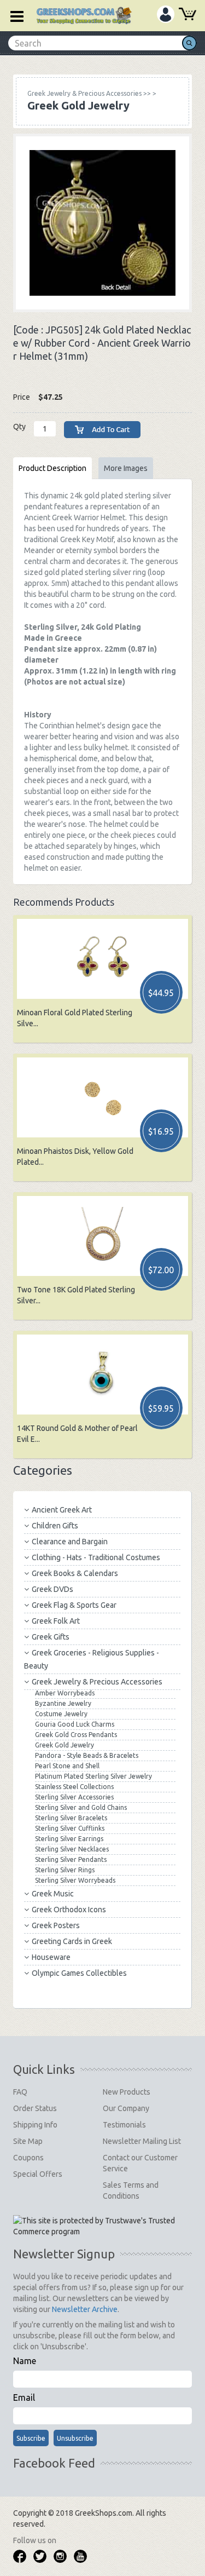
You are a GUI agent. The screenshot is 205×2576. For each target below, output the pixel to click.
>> (89, 93)
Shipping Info (35, 2125)
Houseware (51, 1957)
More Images (126, 468)
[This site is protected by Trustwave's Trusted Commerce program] (101, 2226)
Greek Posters (56, 1925)
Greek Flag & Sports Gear (74, 1605)
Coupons (28, 2158)
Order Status (35, 2108)
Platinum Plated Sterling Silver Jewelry (93, 1776)
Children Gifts (55, 1526)
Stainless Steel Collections (74, 1787)
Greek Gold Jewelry (65, 1745)
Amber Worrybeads (65, 1693)
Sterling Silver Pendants (71, 1859)
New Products (127, 2092)
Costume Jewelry (61, 1714)
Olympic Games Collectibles (79, 1973)
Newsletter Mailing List (142, 2141)
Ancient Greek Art (62, 1510)
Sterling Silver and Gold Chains (81, 1807)
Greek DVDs (52, 1589)
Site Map (28, 2141)
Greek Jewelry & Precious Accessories (97, 1682)
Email (24, 2397)
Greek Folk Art (56, 1621)
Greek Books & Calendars (75, 1573)
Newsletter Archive (85, 2309)
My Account (166, 14)
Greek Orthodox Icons (69, 1910)
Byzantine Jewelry (63, 1703)
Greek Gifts (51, 1637)
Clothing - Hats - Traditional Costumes (96, 1557)
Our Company (126, 2108)
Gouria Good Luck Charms (75, 1724)
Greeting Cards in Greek (72, 1941)
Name (25, 2361)
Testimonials (124, 2125)
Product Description (52, 468)
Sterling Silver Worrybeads (75, 1880)
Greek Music (53, 1894)
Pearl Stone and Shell (67, 1766)
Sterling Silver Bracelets (71, 1818)
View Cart (188, 15)
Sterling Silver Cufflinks (70, 1828)
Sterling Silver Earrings (69, 1839)
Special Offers (38, 2174)
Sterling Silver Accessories (74, 1797)
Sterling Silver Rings (65, 1870)
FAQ (20, 2092)
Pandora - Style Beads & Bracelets (87, 1755)
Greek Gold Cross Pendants (76, 1735)
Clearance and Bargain (70, 1542)
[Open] (13, 15)
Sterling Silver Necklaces (72, 1849)
